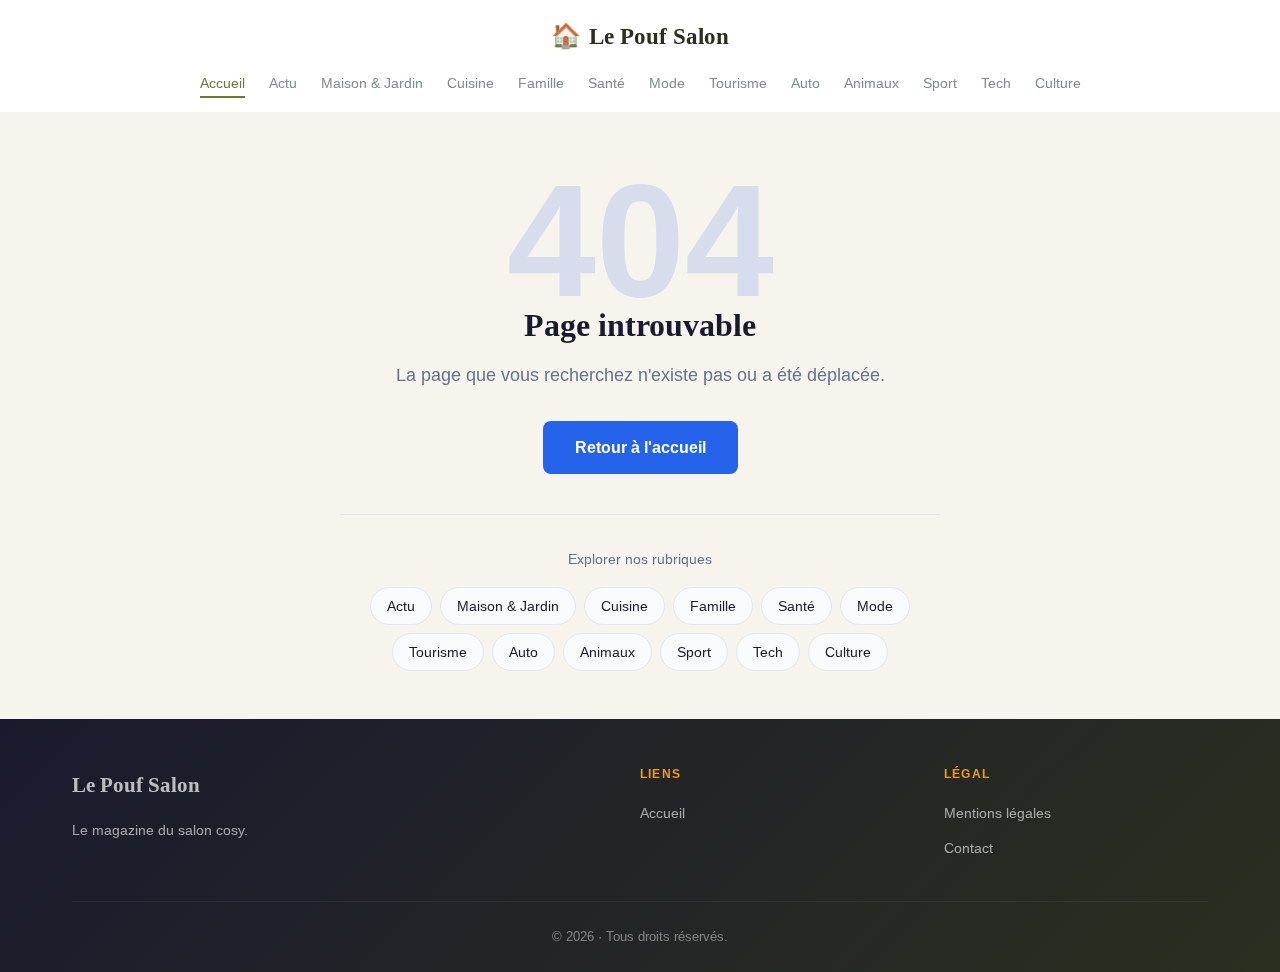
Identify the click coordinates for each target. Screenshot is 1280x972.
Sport (940, 83)
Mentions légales (997, 813)
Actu (283, 83)
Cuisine (470, 83)
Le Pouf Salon (640, 36)
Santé (606, 83)
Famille (541, 83)
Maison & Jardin (372, 83)
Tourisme (738, 83)
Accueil (222, 83)
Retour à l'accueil (640, 447)
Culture (1058, 83)
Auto (805, 83)
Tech (996, 83)
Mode (667, 83)
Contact (968, 848)
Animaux (871, 83)
